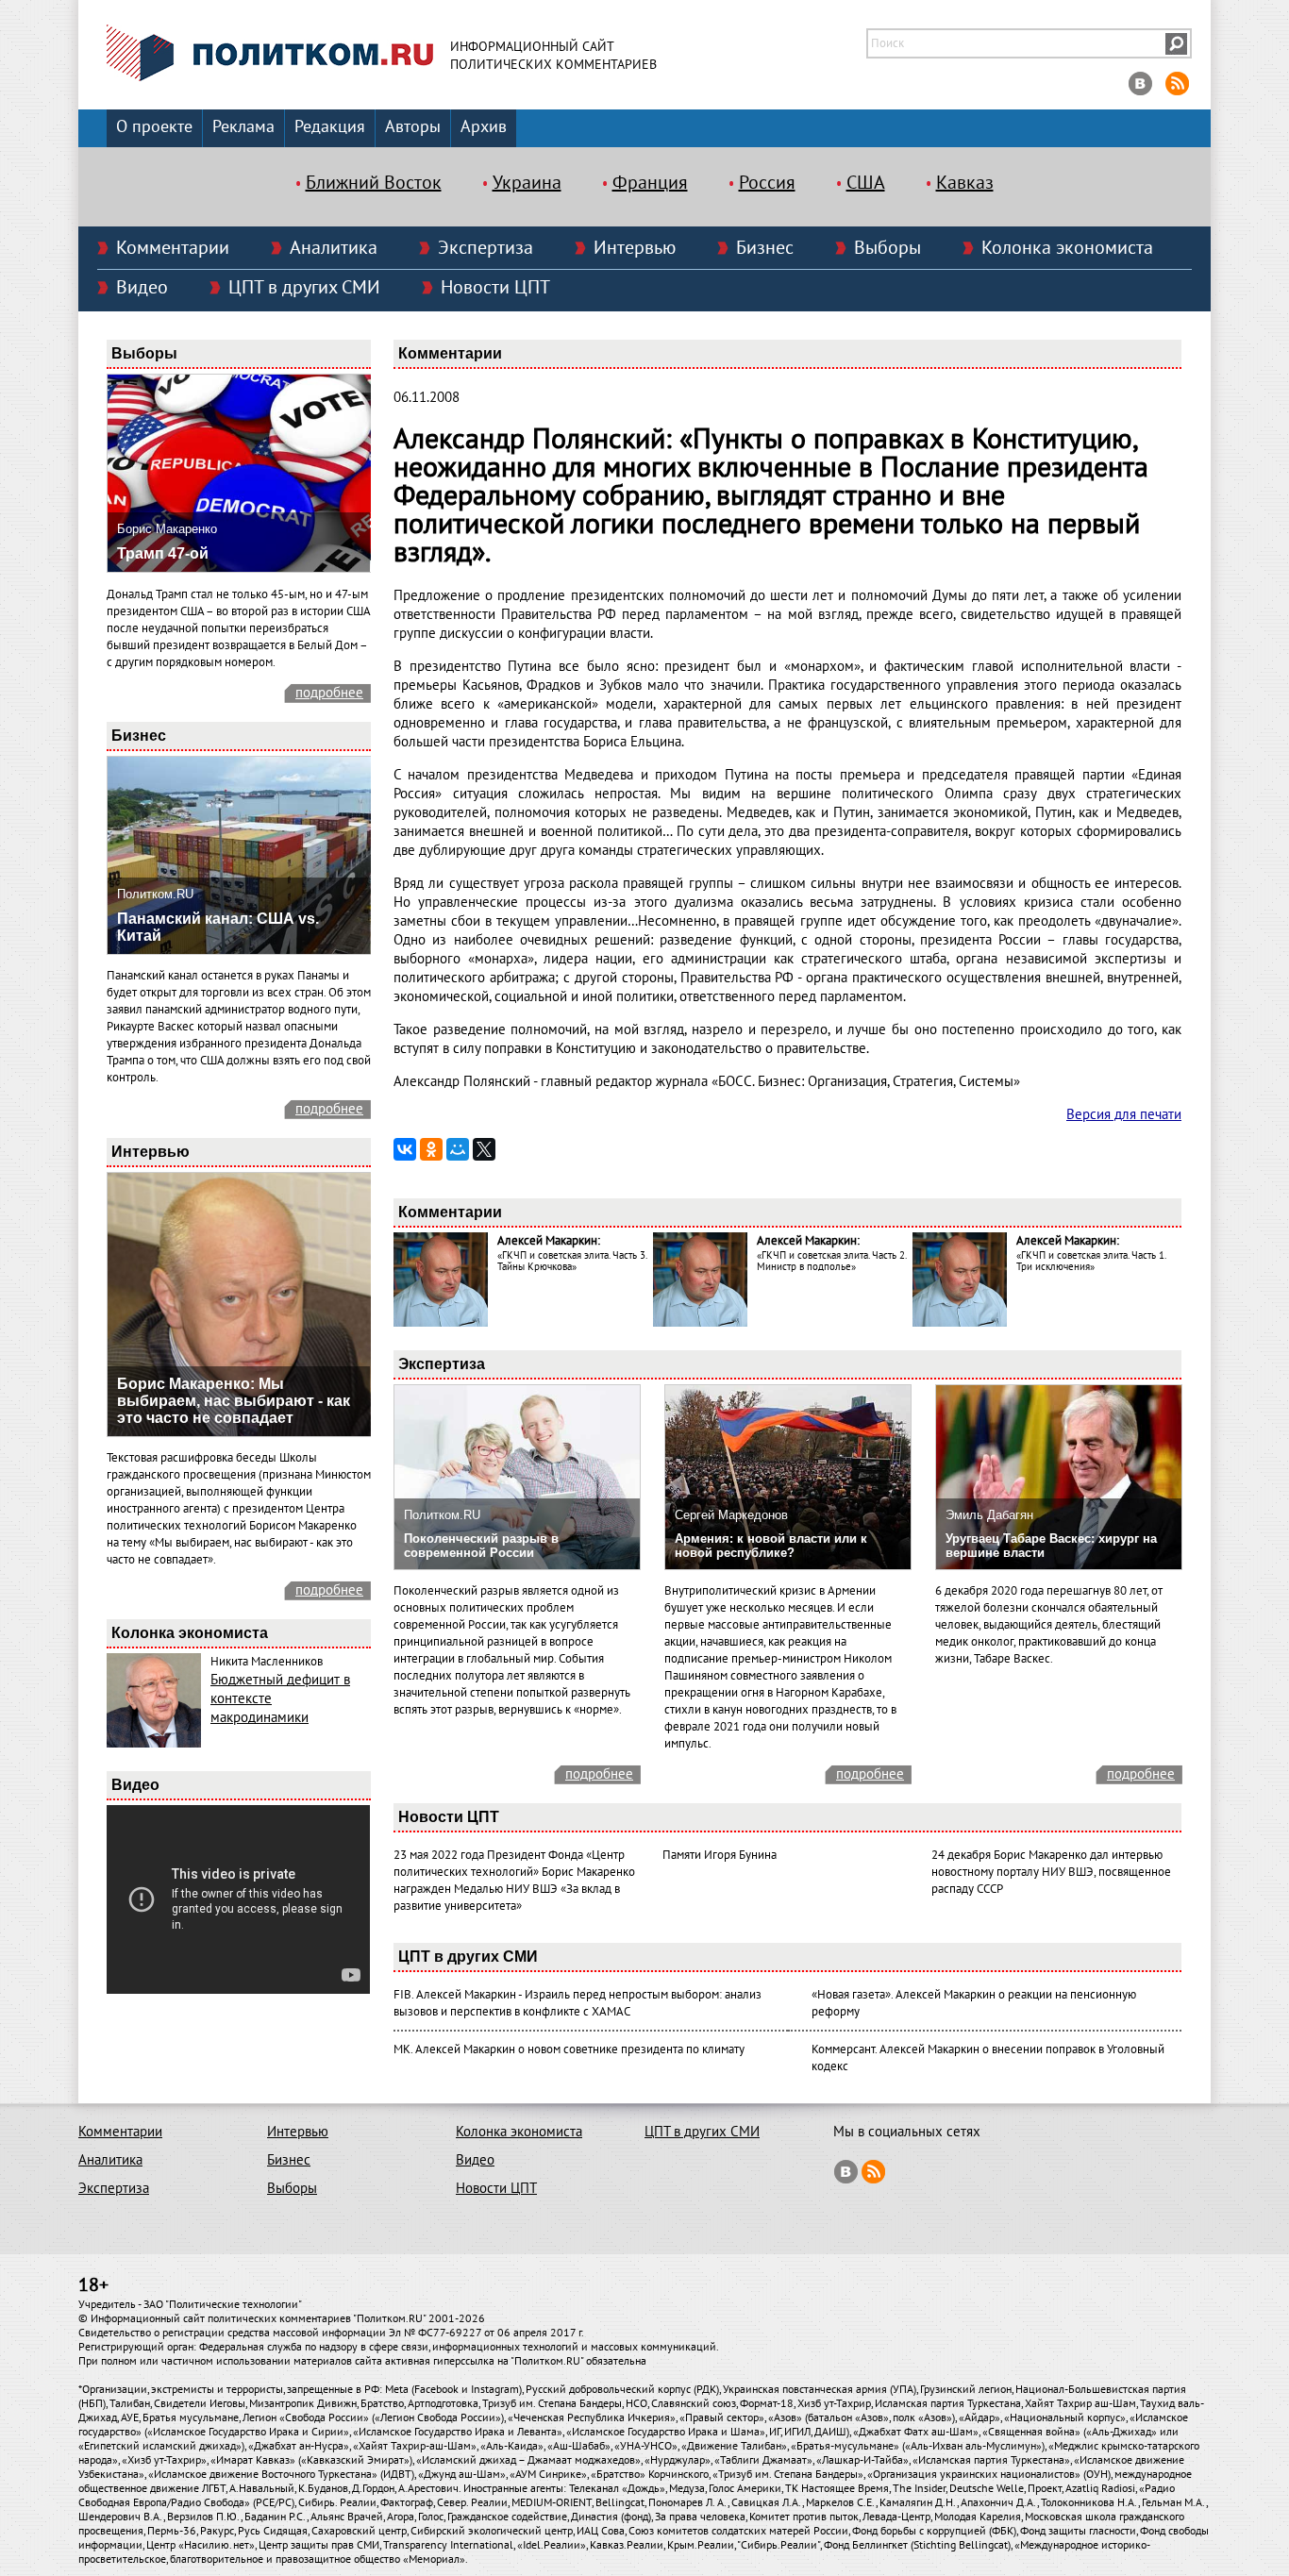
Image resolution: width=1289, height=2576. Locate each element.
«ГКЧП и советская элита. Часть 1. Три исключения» (1091, 1261)
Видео (142, 288)
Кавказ (965, 183)
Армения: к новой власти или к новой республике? (771, 1546)
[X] (484, 1149)
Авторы (413, 127)
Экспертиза (485, 248)
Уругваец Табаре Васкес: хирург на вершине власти (1051, 1546)
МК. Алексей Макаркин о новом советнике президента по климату (569, 2049)
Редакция (330, 127)
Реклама (243, 127)
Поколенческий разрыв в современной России (481, 1546)
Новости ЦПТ (495, 288)
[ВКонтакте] (405, 1149)
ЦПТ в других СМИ (304, 288)
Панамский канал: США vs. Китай (218, 927)
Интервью (635, 248)
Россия (767, 183)
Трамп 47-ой (163, 553)
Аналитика (334, 248)
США (866, 183)
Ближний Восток (374, 183)
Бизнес (765, 248)
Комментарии (173, 248)
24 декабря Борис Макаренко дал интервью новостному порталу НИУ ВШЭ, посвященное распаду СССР (1051, 1872)
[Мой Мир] (458, 1149)
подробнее (329, 693)
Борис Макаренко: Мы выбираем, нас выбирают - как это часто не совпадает (234, 1401)
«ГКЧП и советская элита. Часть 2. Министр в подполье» (831, 1261)
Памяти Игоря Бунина (720, 1855)
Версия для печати (1124, 1114)
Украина (527, 183)
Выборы (887, 248)
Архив (484, 127)
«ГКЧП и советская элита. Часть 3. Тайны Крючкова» (572, 1261)
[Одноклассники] (431, 1149)
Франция (650, 183)
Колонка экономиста (1067, 248)
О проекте (154, 127)
